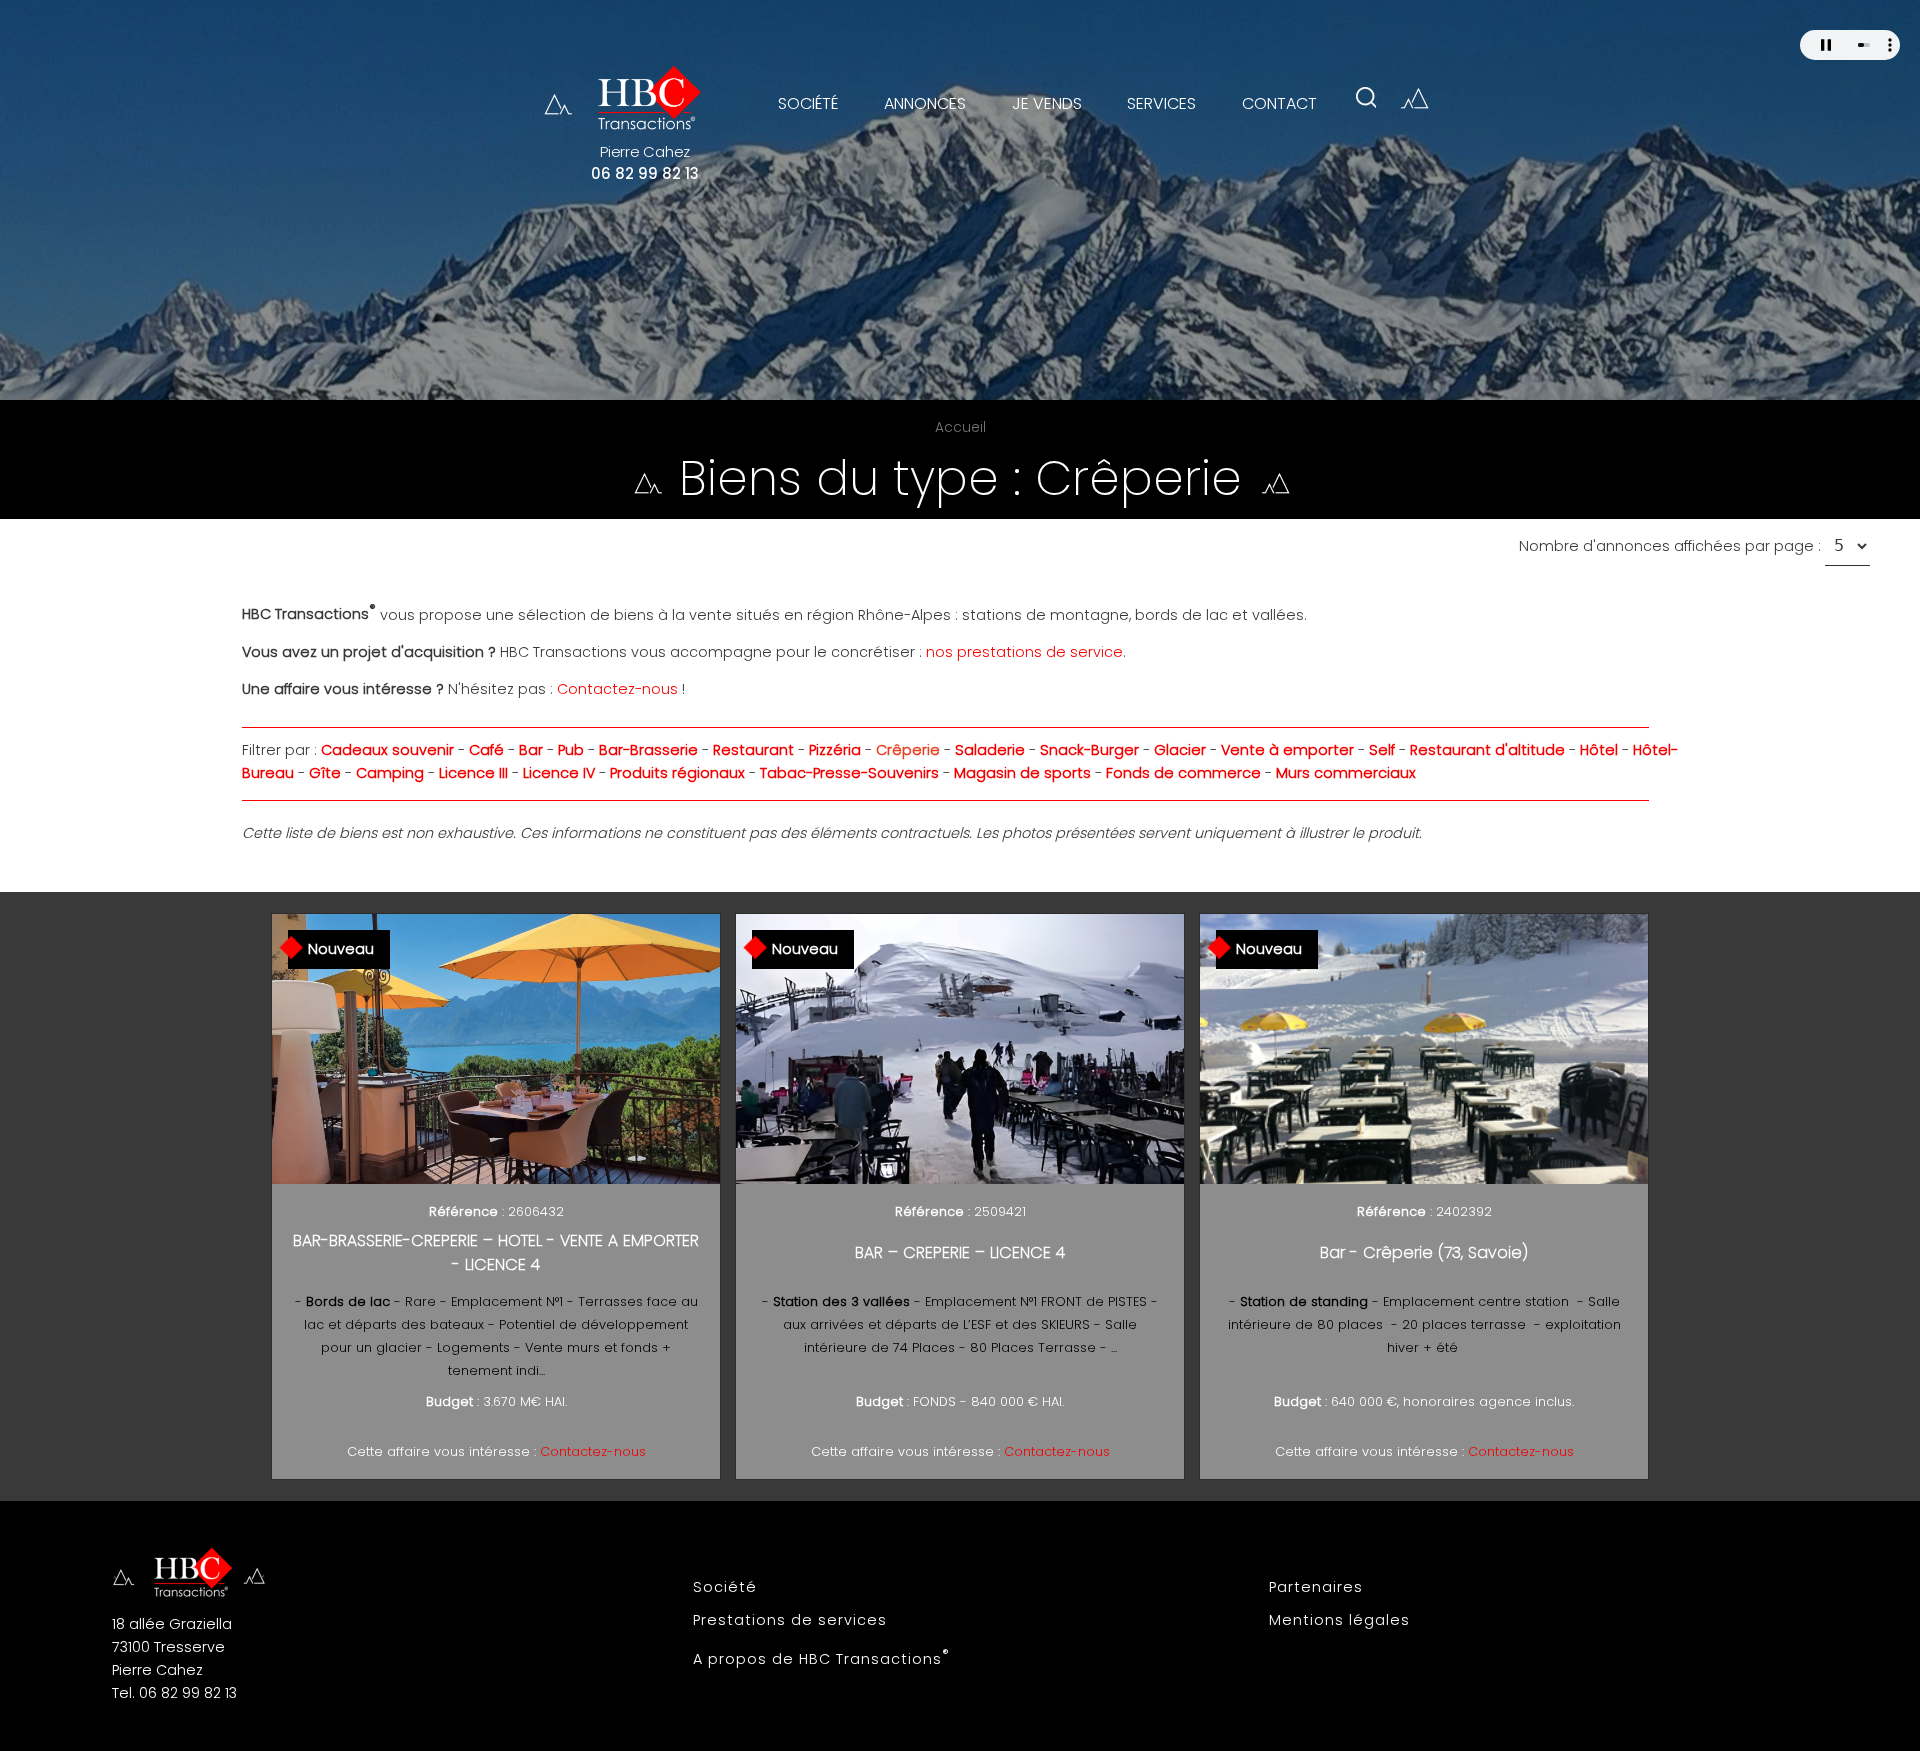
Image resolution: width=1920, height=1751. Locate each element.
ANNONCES (925, 103)
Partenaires (1316, 1587)
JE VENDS (1047, 103)
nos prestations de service (1024, 652)
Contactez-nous (617, 689)
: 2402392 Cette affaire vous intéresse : (1424, 1331)
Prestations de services (790, 1620)
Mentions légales (1339, 1620)
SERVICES (1161, 103)
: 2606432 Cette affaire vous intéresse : (496, 1331)
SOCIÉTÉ (808, 103)
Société (725, 1587)
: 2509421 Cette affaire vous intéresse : (960, 1331)
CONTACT (1279, 103)
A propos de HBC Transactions (821, 1657)
